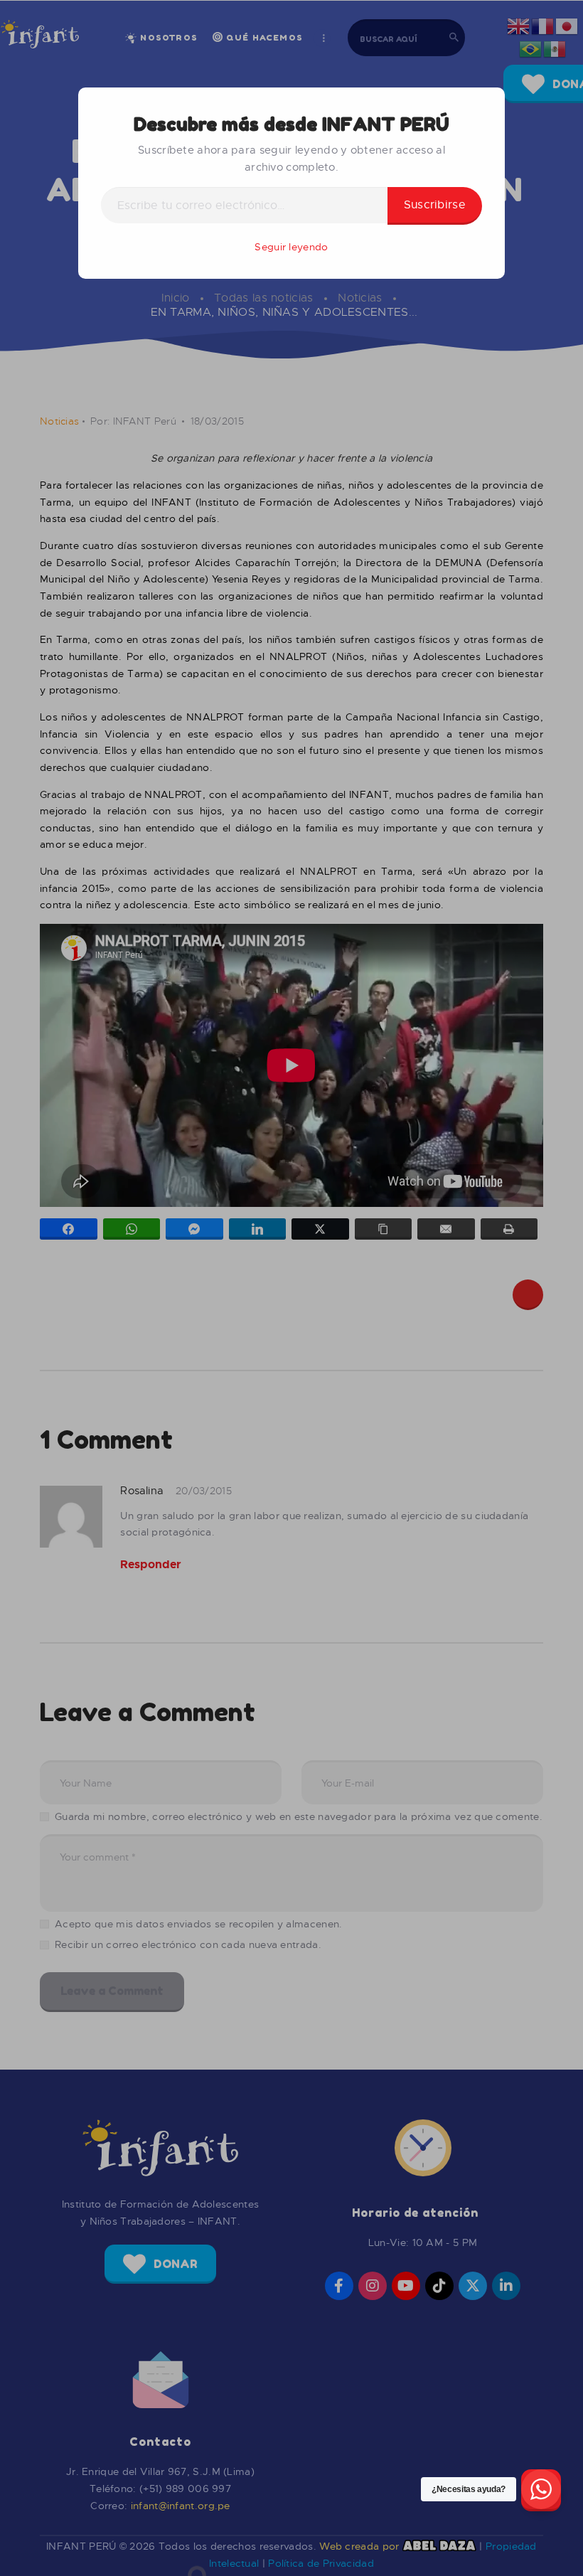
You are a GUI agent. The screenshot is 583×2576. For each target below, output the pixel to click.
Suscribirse (435, 205)
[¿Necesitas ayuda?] (541, 2490)
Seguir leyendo (291, 247)
